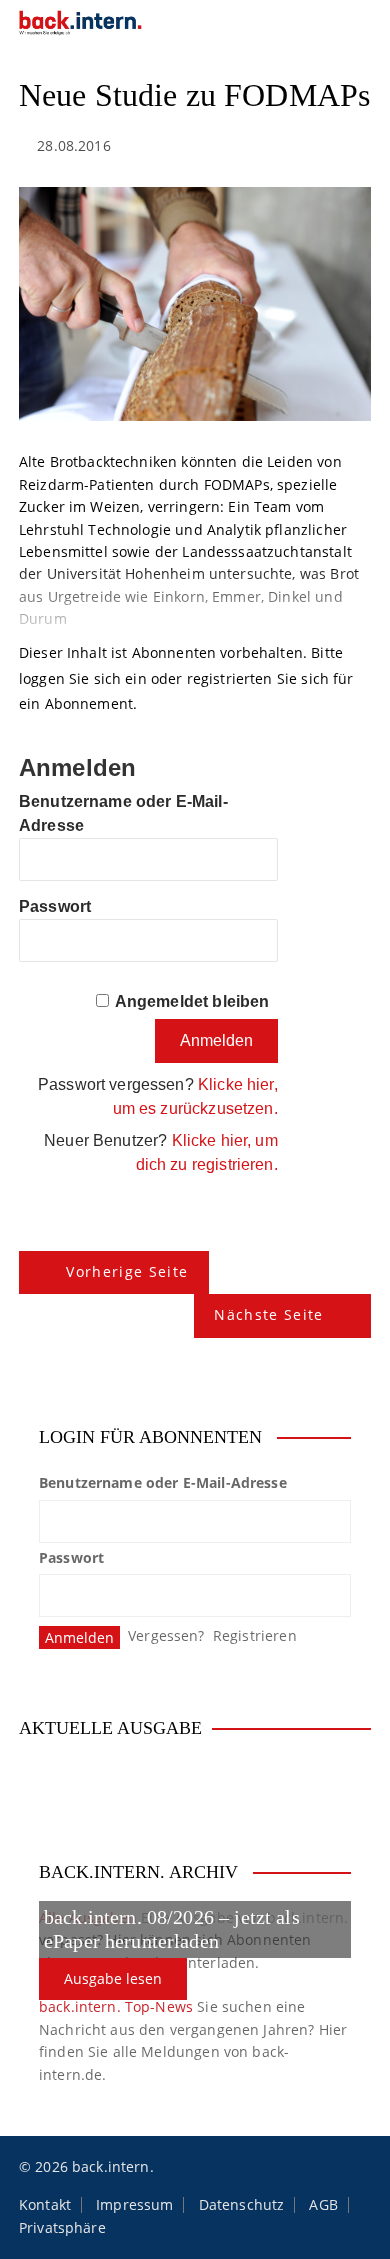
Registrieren (255, 1635)
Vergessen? (166, 1635)
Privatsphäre (62, 2228)
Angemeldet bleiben (192, 1001)
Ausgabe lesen (113, 1978)
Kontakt (45, 2205)
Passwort (55, 906)
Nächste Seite (269, 1314)
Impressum (134, 2205)
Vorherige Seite (127, 1271)
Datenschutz (242, 2205)
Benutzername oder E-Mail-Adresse (163, 1482)
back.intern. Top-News (116, 2006)
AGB (323, 2205)
